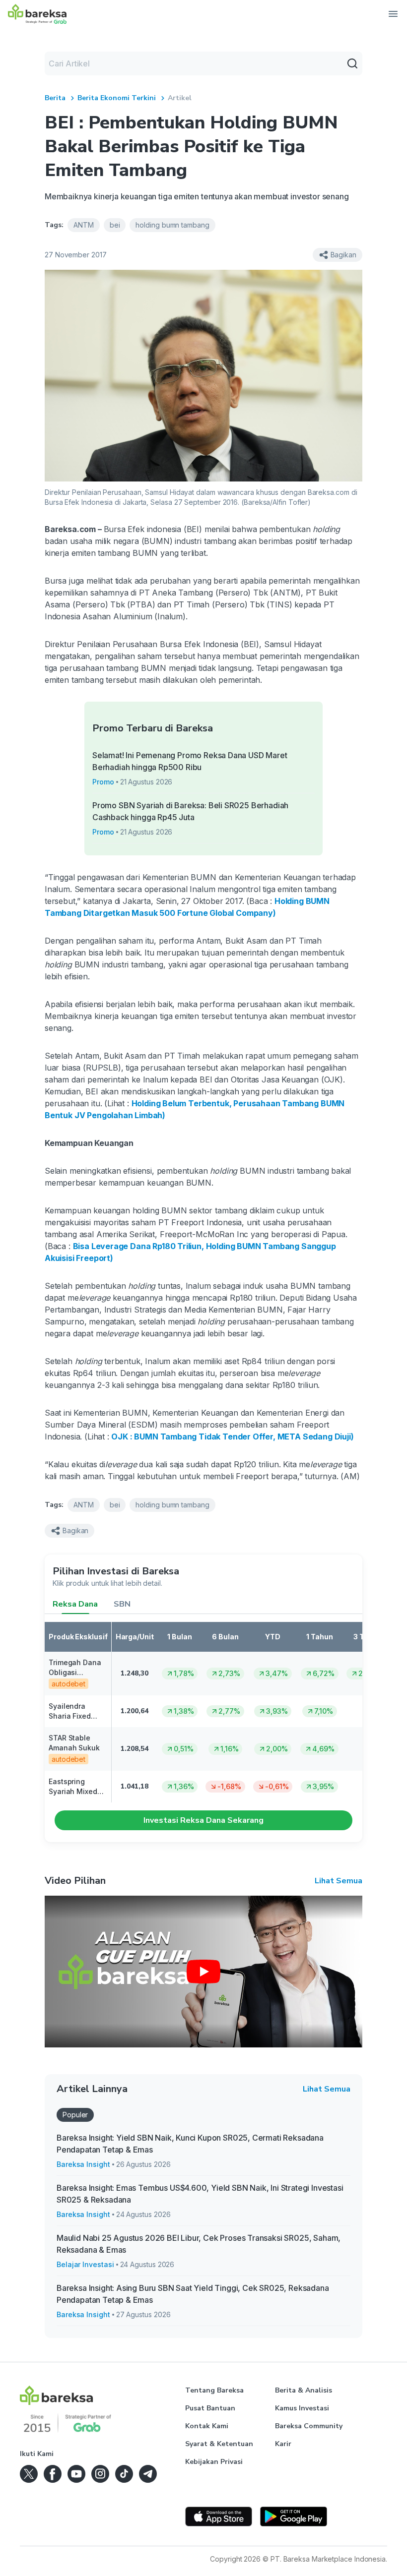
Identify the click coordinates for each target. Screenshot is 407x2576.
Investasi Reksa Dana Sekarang (203, 1820)
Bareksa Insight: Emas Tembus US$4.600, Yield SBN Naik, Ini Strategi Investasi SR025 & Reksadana (200, 2194)
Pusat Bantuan (210, 2408)
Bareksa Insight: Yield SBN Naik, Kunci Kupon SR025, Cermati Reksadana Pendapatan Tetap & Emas (190, 2144)
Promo (103, 782)
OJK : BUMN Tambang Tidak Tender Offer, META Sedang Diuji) (232, 1437)
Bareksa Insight (83, 2164)
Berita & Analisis (304, 2390)
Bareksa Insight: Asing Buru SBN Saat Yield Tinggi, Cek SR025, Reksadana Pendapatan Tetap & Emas (193, 2294)
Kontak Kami (207, 2426)
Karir (283, 2444)
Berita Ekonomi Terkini (117, 98)
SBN (122, 1604)
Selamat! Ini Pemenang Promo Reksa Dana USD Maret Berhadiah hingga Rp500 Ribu (190, 761)
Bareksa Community (309, 2426)
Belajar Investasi (85, 2264)
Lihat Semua (339, 1881)
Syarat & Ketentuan (219, 2444)
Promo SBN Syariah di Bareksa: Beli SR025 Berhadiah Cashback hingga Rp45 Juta (190, 811)
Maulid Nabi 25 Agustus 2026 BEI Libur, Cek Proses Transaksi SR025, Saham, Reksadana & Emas (199, 2244)
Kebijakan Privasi (214, 2462)
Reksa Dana (75, 1604)
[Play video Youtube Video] (203, 1972)
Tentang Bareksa (214, 2390)
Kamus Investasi (302, 2408)
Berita (55, 98)
